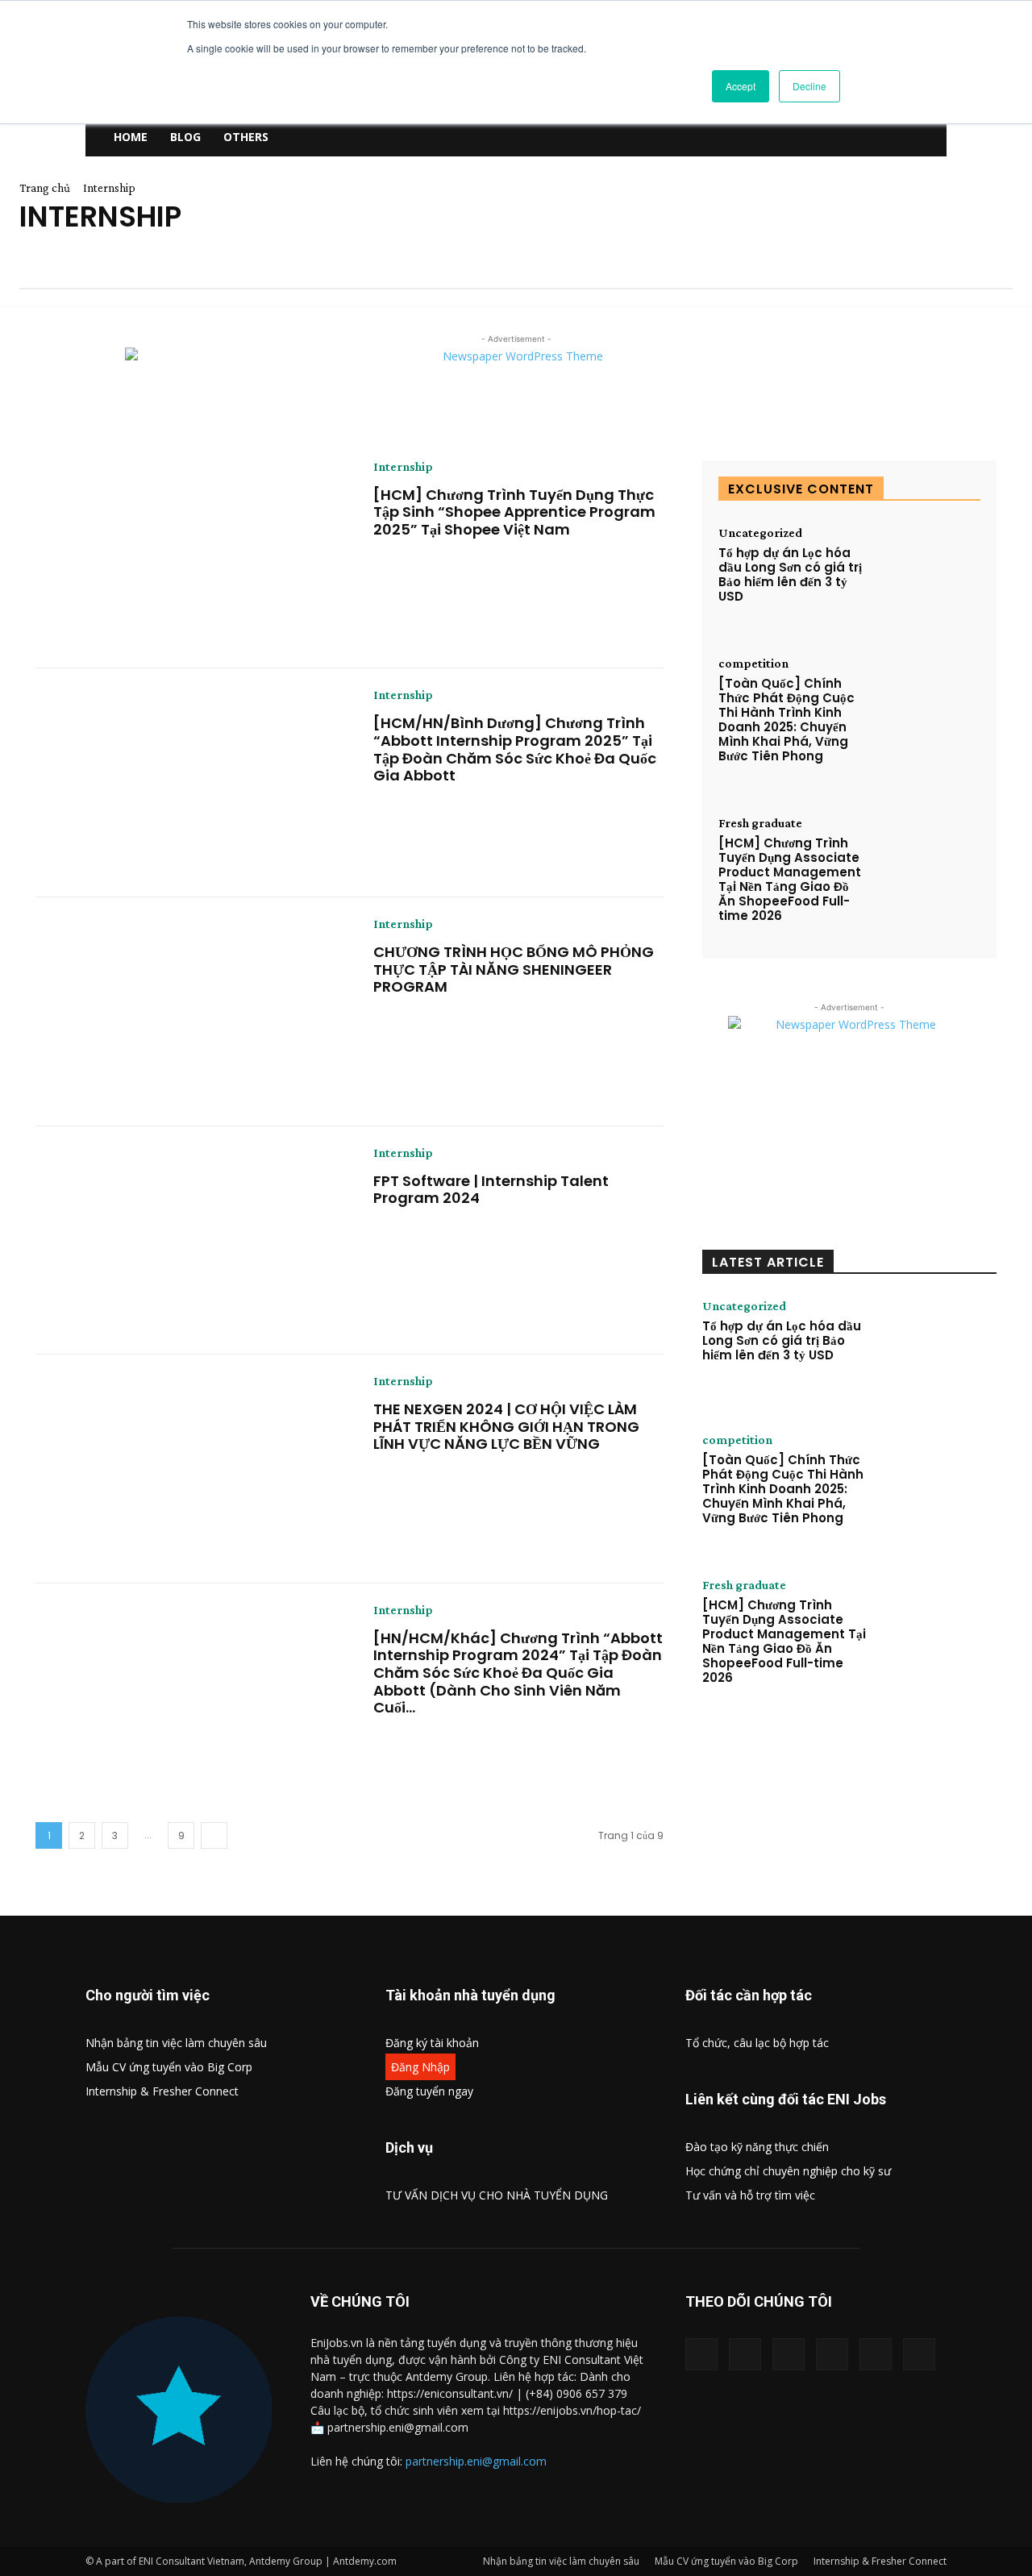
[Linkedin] (745, 2354)
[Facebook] (701, 2354)
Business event (222, 256)
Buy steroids (325, 256)
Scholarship (271, 271)
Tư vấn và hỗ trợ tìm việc (750, 2195)
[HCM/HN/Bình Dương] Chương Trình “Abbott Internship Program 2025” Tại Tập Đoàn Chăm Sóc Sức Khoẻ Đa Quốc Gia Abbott (515, 749)
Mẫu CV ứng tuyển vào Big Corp (169, 2067)
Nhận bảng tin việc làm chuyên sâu (176, 2043)
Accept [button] (741, 86)
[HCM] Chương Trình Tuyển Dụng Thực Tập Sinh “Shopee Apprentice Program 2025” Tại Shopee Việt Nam (514, 512)
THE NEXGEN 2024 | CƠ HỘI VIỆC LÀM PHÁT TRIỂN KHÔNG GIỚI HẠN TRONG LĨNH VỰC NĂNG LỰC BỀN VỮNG (506, 1426)
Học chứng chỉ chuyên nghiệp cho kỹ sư (788, 2171)
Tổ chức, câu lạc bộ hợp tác (757, 2043)
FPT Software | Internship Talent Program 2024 (491, 1190)
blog (141, 256)
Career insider (427, 256)
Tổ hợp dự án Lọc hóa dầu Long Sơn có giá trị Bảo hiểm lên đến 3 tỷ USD (790, 574)
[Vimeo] (832, 2354)
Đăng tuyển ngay (429, 2091)
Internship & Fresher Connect (162, 2091)
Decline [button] (809, 86)
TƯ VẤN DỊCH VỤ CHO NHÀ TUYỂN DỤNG (497, 2195)
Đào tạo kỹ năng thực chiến (757, 2147)
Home (131, 137)
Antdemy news (60, 256)
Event (680, 256)
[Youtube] (919, 2354)
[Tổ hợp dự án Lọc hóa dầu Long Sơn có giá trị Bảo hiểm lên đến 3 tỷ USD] (928, 571)
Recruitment (176, 271)
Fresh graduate (765, 256)
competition (529, 256)
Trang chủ (45, 188)
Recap (95, 271)
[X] (789, 2354)
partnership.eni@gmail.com (476, 2461)
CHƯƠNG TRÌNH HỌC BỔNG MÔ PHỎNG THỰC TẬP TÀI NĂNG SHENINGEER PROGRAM (514, 969)
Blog (185, 137)
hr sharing (931, 256)
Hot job (855, 256)
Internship (403, 467)
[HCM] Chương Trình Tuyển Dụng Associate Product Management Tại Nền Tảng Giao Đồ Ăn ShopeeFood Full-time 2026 (790, 879)
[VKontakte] (876, 2354)
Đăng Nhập (420, 2067)
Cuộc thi (614, 256)
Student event (370, 271)
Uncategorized (760, 533)
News (35, 271)
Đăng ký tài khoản (432, 2043)
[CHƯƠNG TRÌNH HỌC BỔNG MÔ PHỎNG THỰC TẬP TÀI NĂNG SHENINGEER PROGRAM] (192, 1012)
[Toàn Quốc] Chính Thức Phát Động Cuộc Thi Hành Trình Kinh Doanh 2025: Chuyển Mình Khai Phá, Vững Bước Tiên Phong (786, 720)
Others (246, 137)
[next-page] (214, 1835)
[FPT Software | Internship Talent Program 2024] (192, 1241)
